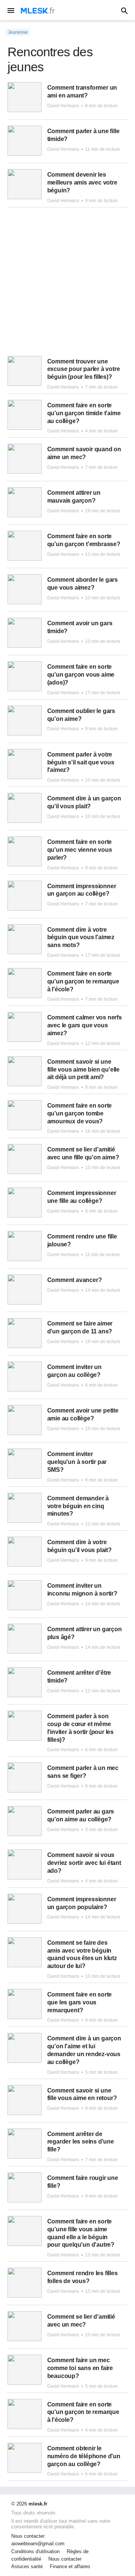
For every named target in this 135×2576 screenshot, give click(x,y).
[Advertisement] (67, 285)
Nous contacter (65, 2559)
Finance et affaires (70, 2567)
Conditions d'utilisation (35, 2552)
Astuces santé (27, 2567)
